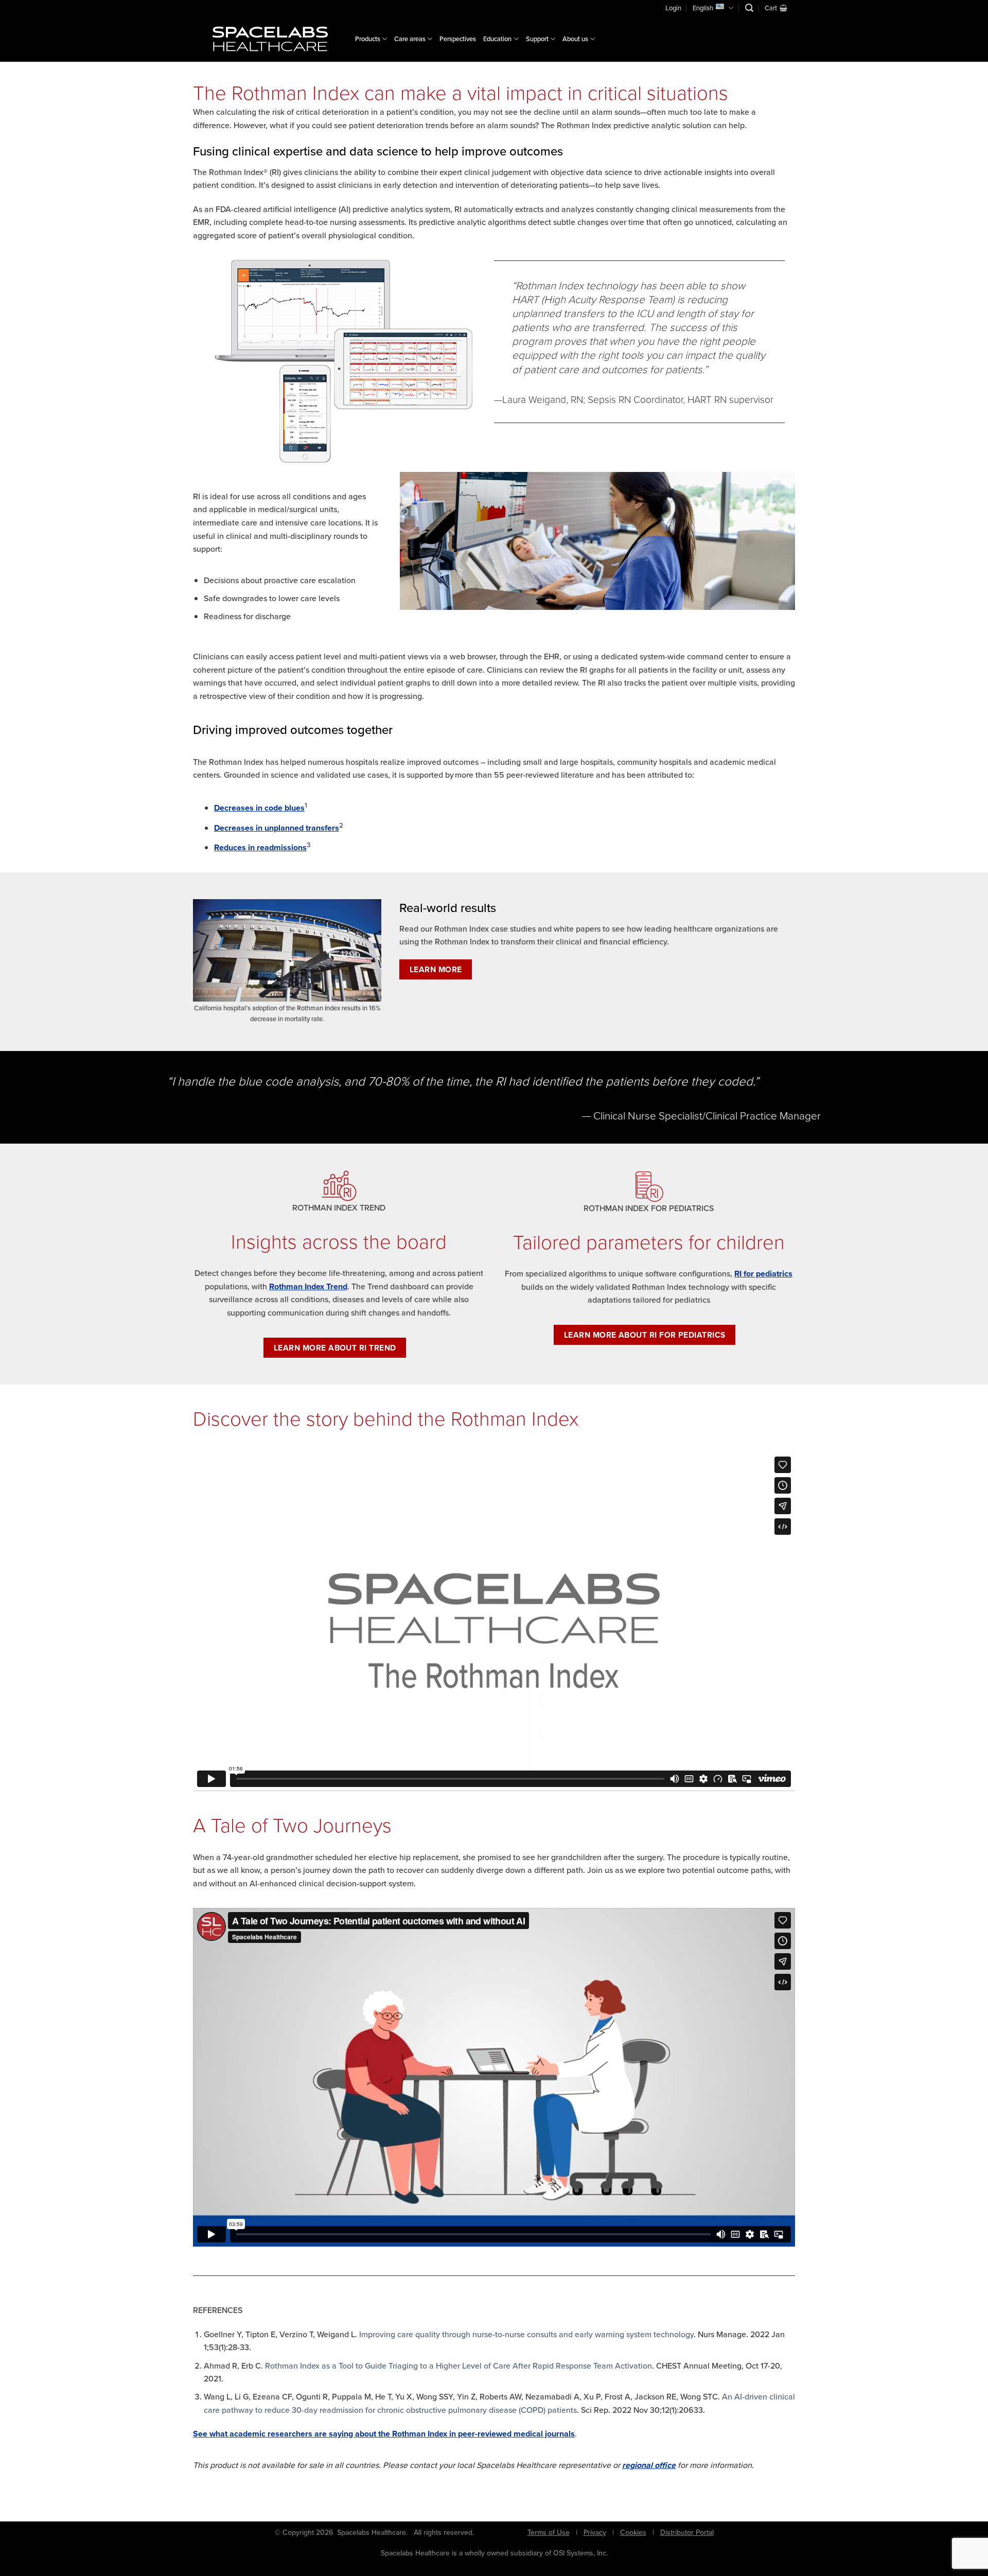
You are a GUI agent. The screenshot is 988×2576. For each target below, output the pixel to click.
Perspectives (458, 39)
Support (537, 39)
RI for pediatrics (763, 1274)
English (703, 8)
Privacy (595, 2532)
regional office (649, 2465)
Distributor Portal (687, 2532)
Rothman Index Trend (308, 1286)
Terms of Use (549, 2532)
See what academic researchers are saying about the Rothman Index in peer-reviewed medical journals (384, 2434)
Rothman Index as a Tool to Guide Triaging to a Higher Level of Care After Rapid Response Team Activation (458, 2365)
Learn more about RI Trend (335, 1348)
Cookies (633, 2532)
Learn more (436, 969)
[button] (749, 8)
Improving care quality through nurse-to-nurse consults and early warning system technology (526, 2334)
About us (575, 39)
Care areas (410, 39)
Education (497, 39)
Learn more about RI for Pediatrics (645, 1335)
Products (368, 39)
